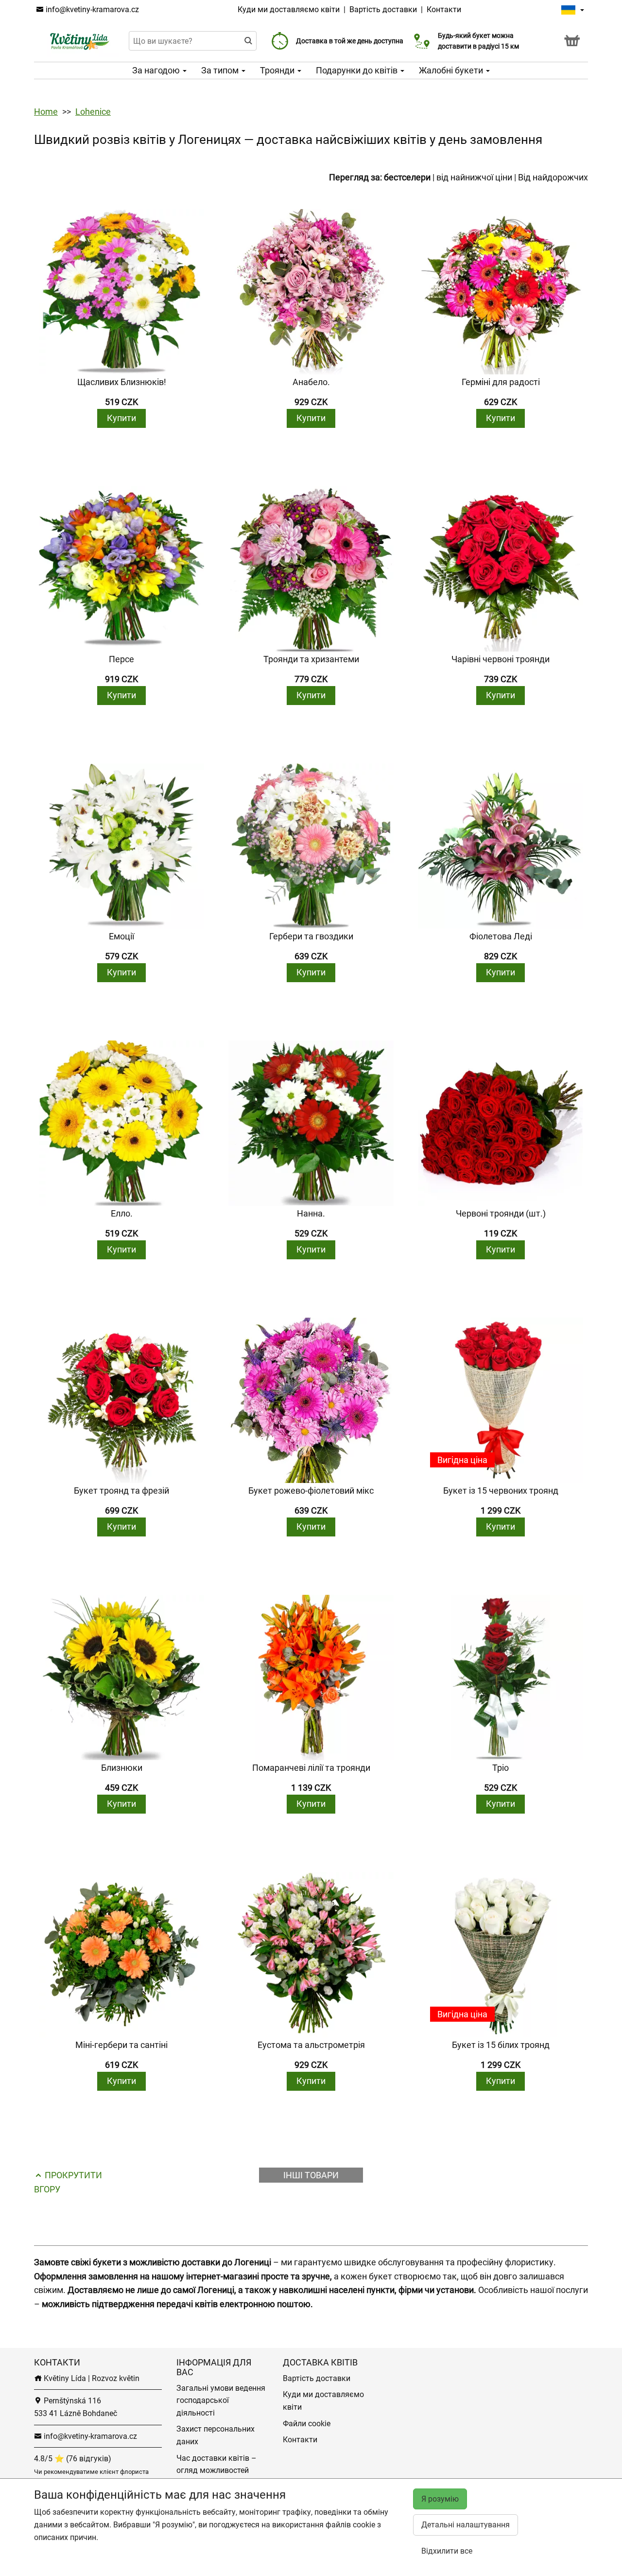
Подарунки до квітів (358, 70)
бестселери (407, 177)
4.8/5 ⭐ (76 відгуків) (73, 2459)
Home (46, 112)
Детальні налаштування (466, 2525)
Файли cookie (307, 2424)
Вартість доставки (383, 9)
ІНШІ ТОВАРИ (311, 2175)
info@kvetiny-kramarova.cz (91, 9)
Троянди (278, 70)
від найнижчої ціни (474, 177)
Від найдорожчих (553, 177)
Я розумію (440, 2499)
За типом (221, 70)
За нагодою (157, 70)
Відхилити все (447, 2551)
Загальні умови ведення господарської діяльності (221, 2400)
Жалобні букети (452, 70)
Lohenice (93, 112)
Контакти (444, 9)
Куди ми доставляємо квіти (289, 9)
